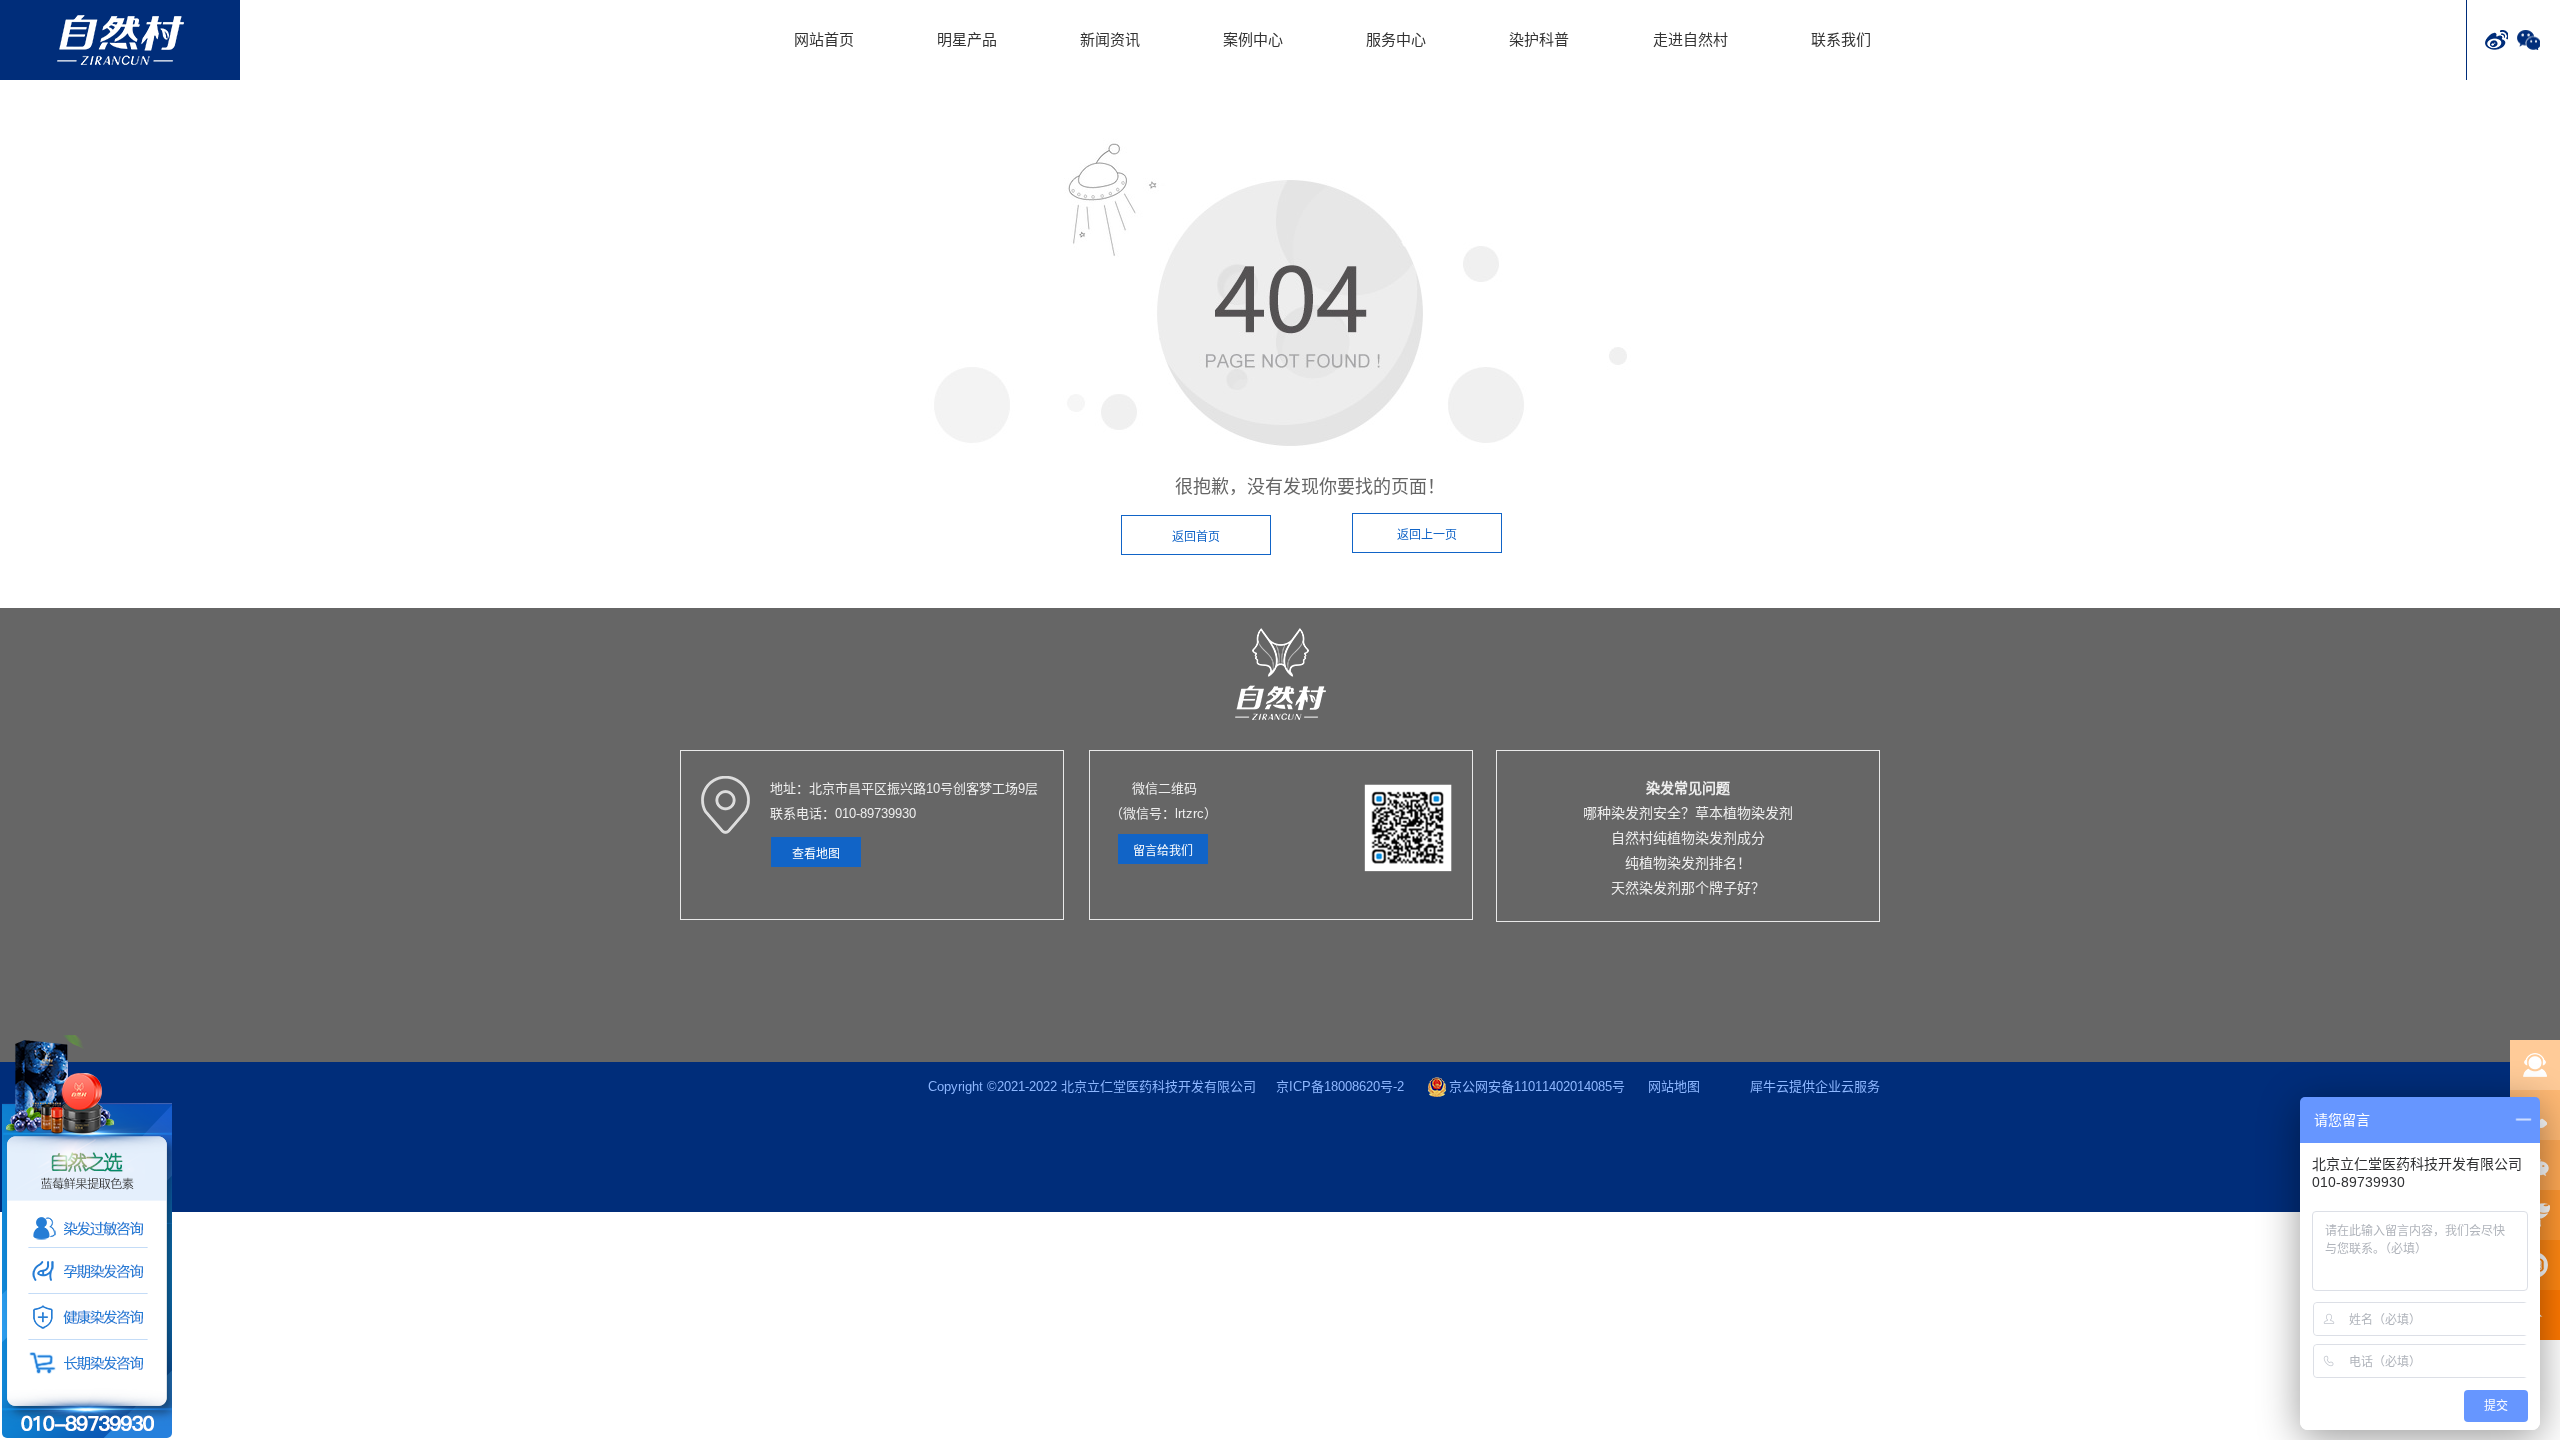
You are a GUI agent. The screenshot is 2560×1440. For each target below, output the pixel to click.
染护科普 (1539, 39)
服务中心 (1396, 39)
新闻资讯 (1110, 39)
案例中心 (1253, 39)
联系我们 (1841, 39)
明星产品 (967, 39)
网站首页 (824, 39)
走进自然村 (1690, 39)
